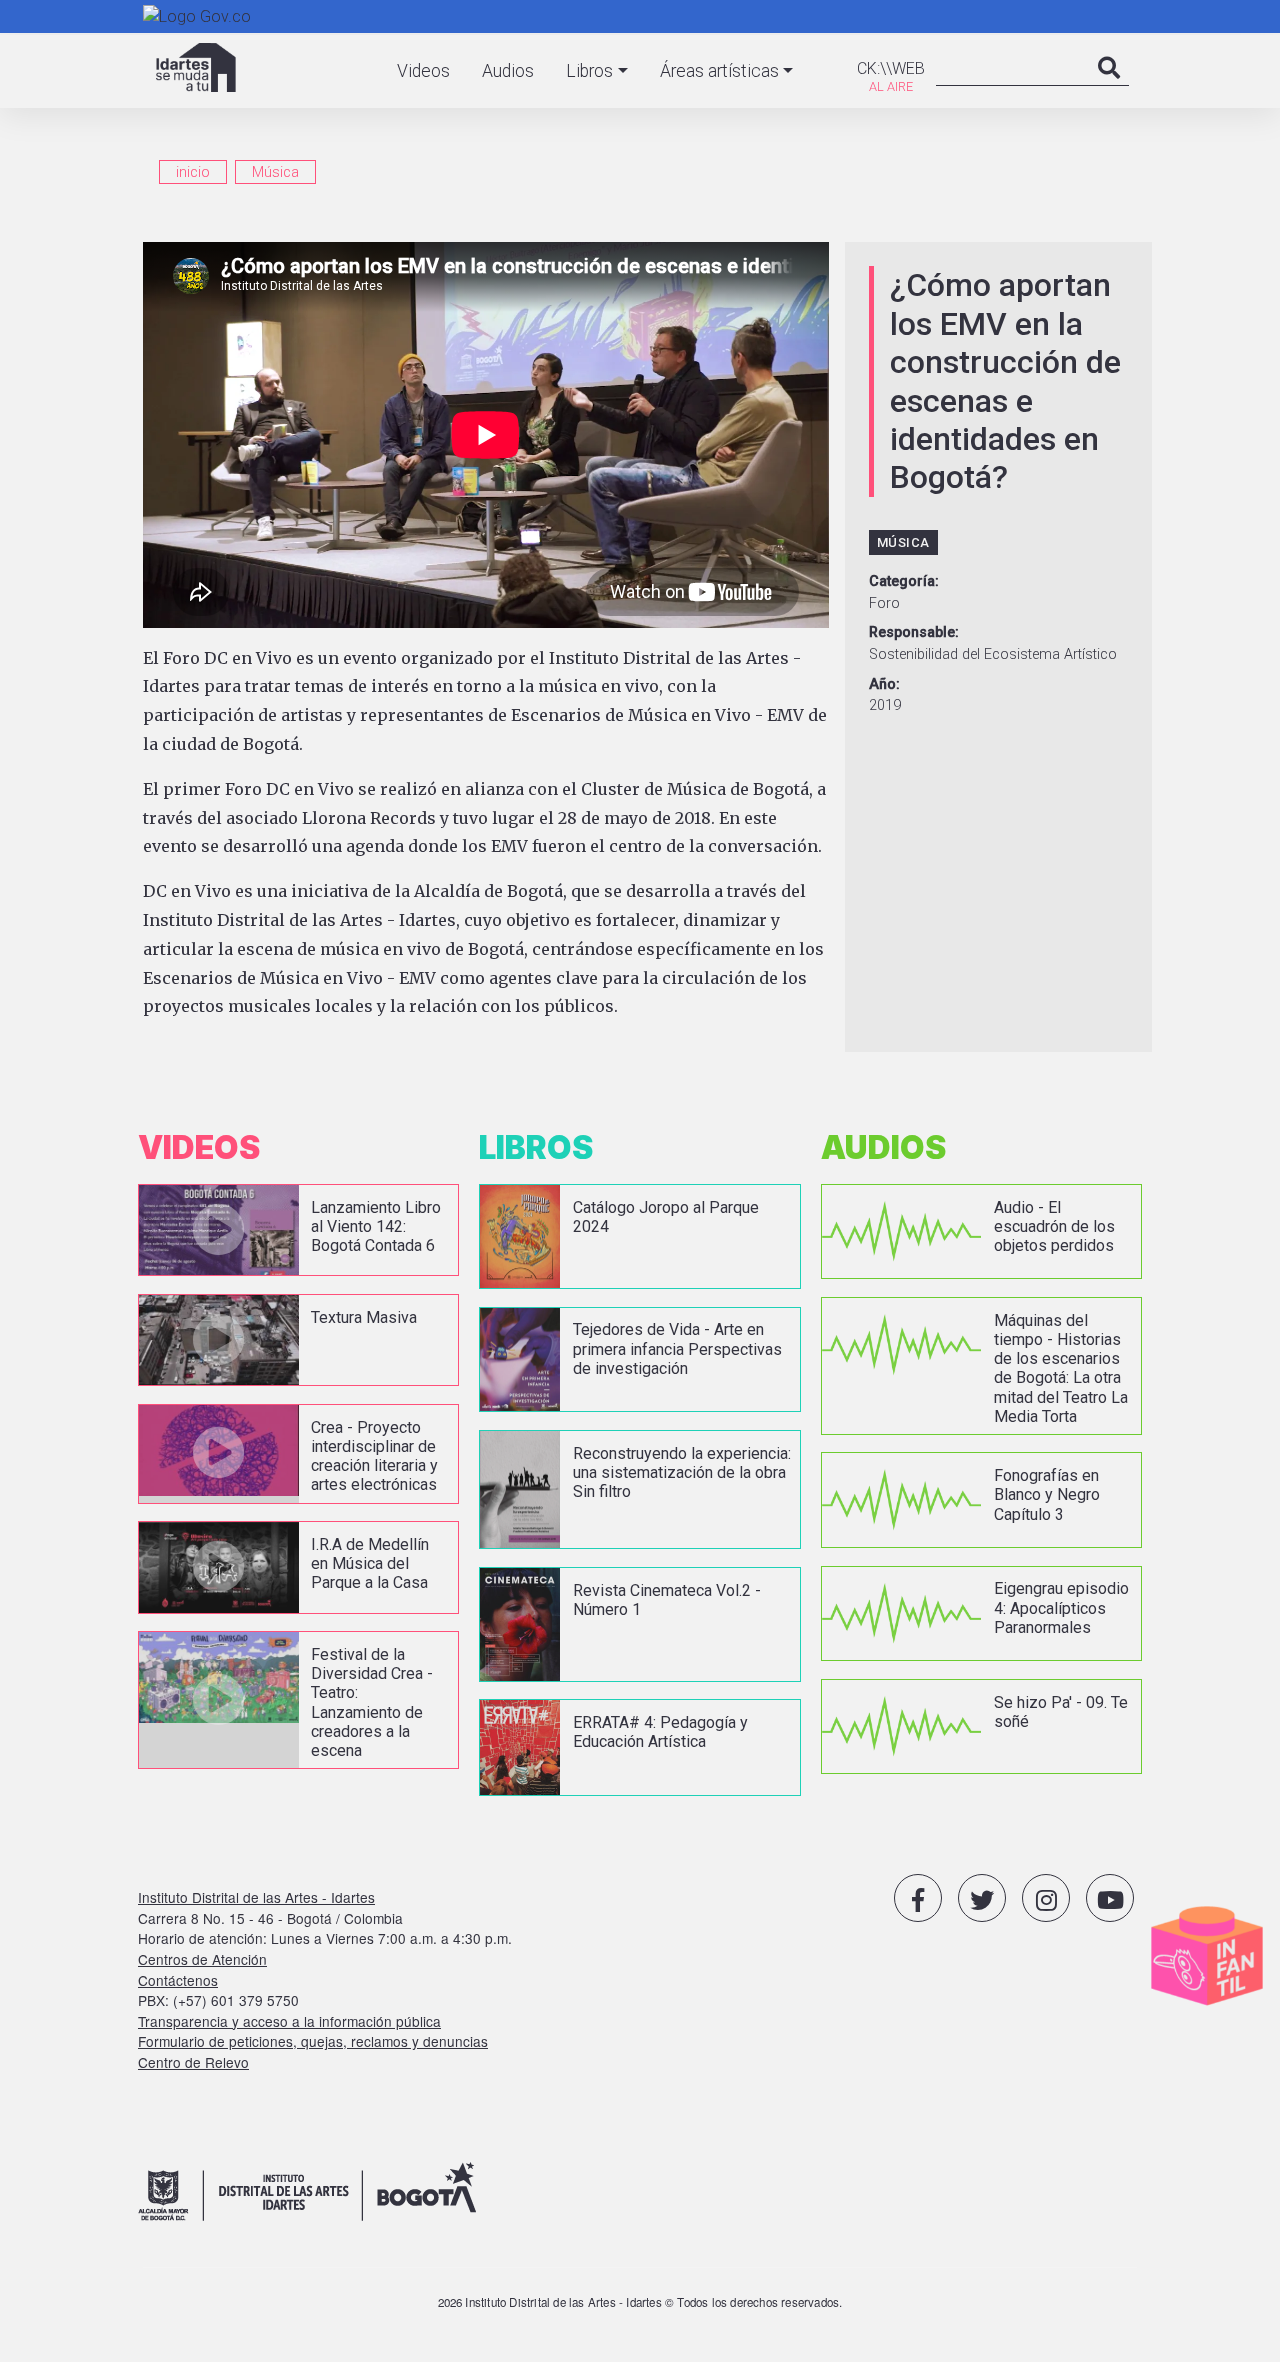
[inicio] (196, 67)
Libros (589, 71)
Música (275, 172)
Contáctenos (178, 1980)
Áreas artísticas (719, 71)
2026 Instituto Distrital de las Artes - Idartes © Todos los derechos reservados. (640, 2302)
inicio (193, 172)
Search (1109, 88)
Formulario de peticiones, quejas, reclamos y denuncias (313, 2041)
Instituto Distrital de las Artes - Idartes (256, 1897)
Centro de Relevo (193, 2062)
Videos (423, 71)
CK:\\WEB (891, 68)
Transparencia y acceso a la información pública (289, 2021)
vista (298, 1230)
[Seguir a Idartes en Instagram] (1046, 1898)
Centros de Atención (202, 1959)
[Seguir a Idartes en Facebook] (918, 1898)
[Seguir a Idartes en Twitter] (982, 1898)
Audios (508, 71)
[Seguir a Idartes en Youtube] (1110, 1898)
